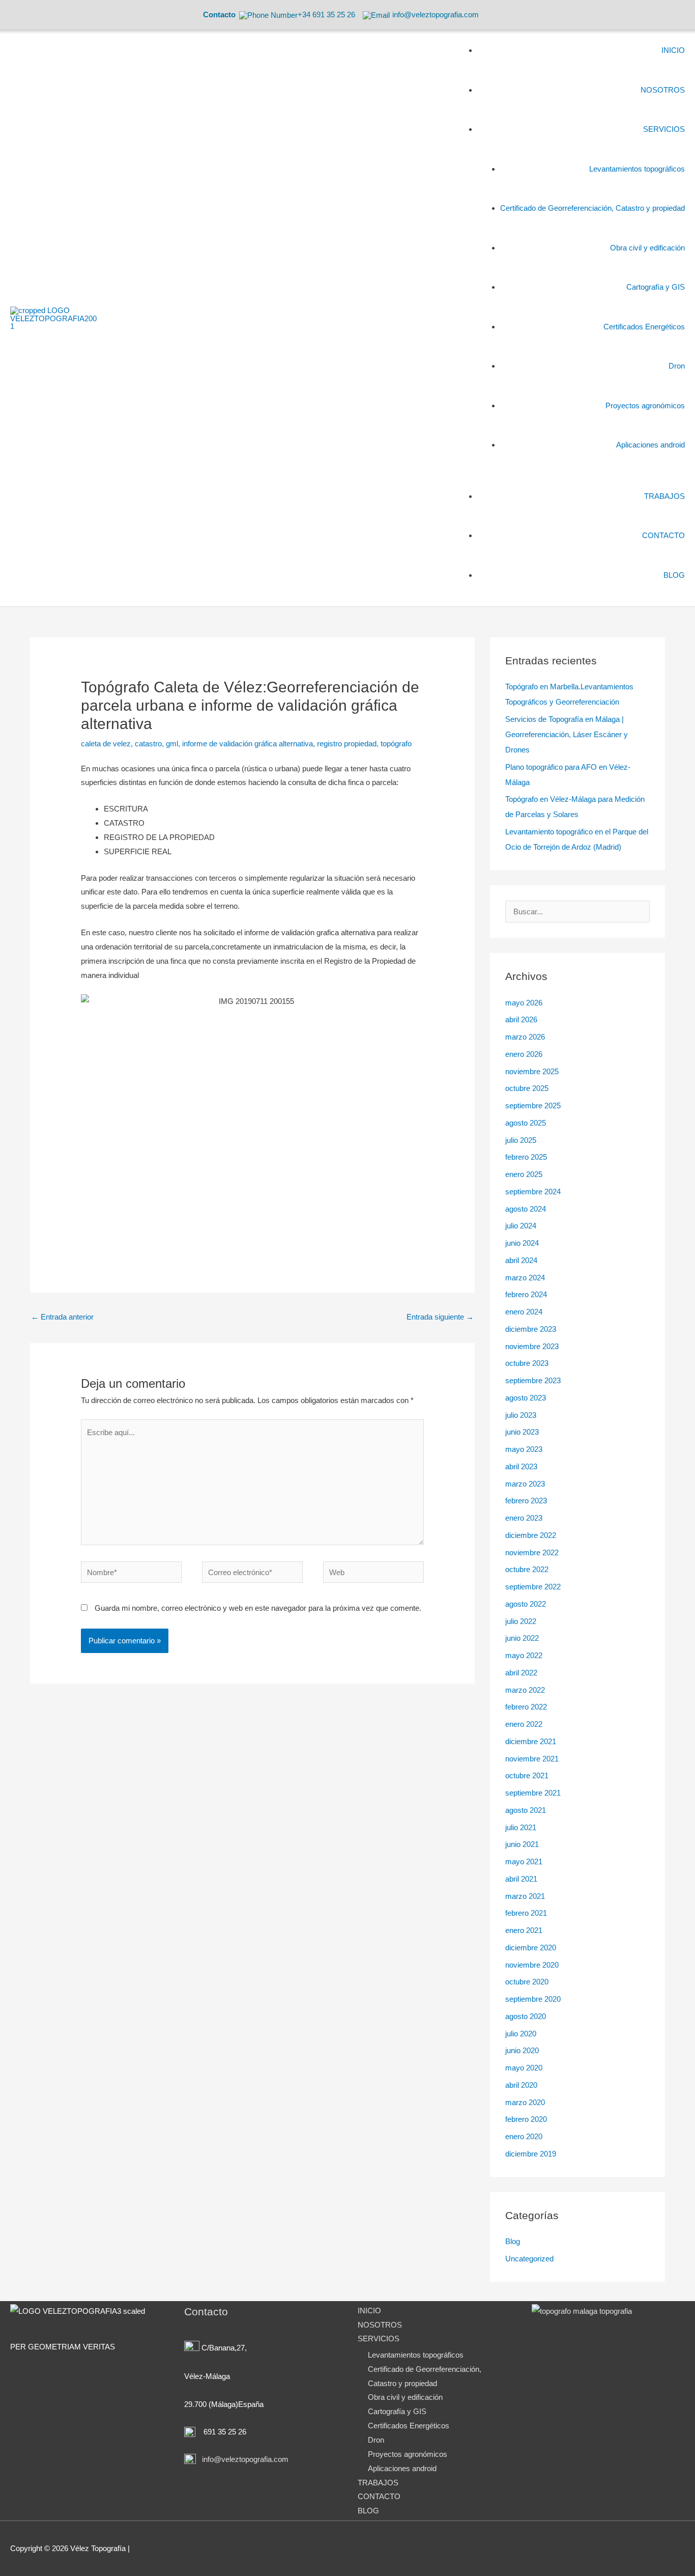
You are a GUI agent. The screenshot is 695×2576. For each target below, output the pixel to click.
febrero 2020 (526, 2119)
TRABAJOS (378, 2483)
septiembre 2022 (533, 1587)
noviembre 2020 (532, 1965)
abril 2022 (521, 1673)
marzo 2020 (525, 2102)
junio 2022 (522, 1638)
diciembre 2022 (531, 1535)
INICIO (369, 2311)
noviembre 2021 (532, 1759)
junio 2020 (522, 2050)
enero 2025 (524, 1174)
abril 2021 (521, 1879)
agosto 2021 (526, 1810)
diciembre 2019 (531, 2154)
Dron (376, 2440)
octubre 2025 (527, 1088)
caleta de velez (106, 744)
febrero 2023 (526, 1501)
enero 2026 (524, 1054)
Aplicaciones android (402, 2468)
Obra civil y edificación (405, 2397)
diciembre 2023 (531, 1329)
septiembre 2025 (533, 1105)
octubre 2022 (527, 1569)
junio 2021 (522, 1844)
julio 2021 (521, 1827)
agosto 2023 (526, 1398)
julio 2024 (521, 1226)
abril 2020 (521, 2085)
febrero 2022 (526, 1707)
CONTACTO (379, 2496)
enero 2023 (524, 1518)
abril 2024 (521, 1260)
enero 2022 (524, 1724)
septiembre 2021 (533, 1793)
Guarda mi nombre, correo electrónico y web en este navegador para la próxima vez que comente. (258, 1608)
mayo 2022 (524, 1655)
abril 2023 (521, 1466)
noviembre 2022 (532, 1552)
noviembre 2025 (532, 1071)
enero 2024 (524, 1312)
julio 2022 (521, 1621)
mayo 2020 (524, 2068)
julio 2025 (521, 1140)
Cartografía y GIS (397, 2411)
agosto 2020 (526, 2016)
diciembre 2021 (531, 1741)
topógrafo (396, 744)
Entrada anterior (62, 1317)
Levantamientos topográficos (416, 2355)
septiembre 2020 (533, 1999)
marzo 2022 (525, 1690)
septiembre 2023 (533, 1380)
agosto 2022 (526, 1604)
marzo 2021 (525, 1896)
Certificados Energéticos (409, 2426)
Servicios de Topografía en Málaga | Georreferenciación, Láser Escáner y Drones (567, 734)
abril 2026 (521, 1019)
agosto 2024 (526, 1209)
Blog (513, 2241)
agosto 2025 (526, 1123)
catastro (148, 744)
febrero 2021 (526, 1913)
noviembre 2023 (532, 1346)
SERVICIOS (379, 2339)
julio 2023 (521, 1415)
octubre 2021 (527, 1775)
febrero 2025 (526, 1157)
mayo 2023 (524, 1449)
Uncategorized (529, 2259)
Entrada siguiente (440, 1317)
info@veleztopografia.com (244, 2459)
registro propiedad (347, 744)
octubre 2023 (527, 1363)
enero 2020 (524, 2136)
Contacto (219, 15)
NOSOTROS (380, 2325)
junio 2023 (522, 1432)
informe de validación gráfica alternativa (248, 744)
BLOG (368, 2511)
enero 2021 (524, 1930)
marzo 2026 (525, 1037)
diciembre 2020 (531, 1948)
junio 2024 (522, 1243)
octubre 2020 (527, 1982)
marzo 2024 (525, 1278)
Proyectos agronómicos (408, 2454)
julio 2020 (521, 2034)
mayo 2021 (524, 1861)
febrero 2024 (526, 1294)
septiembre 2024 (533, 1192)
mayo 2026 (524, 1003)
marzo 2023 (525, 1484)
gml (172, 744)
